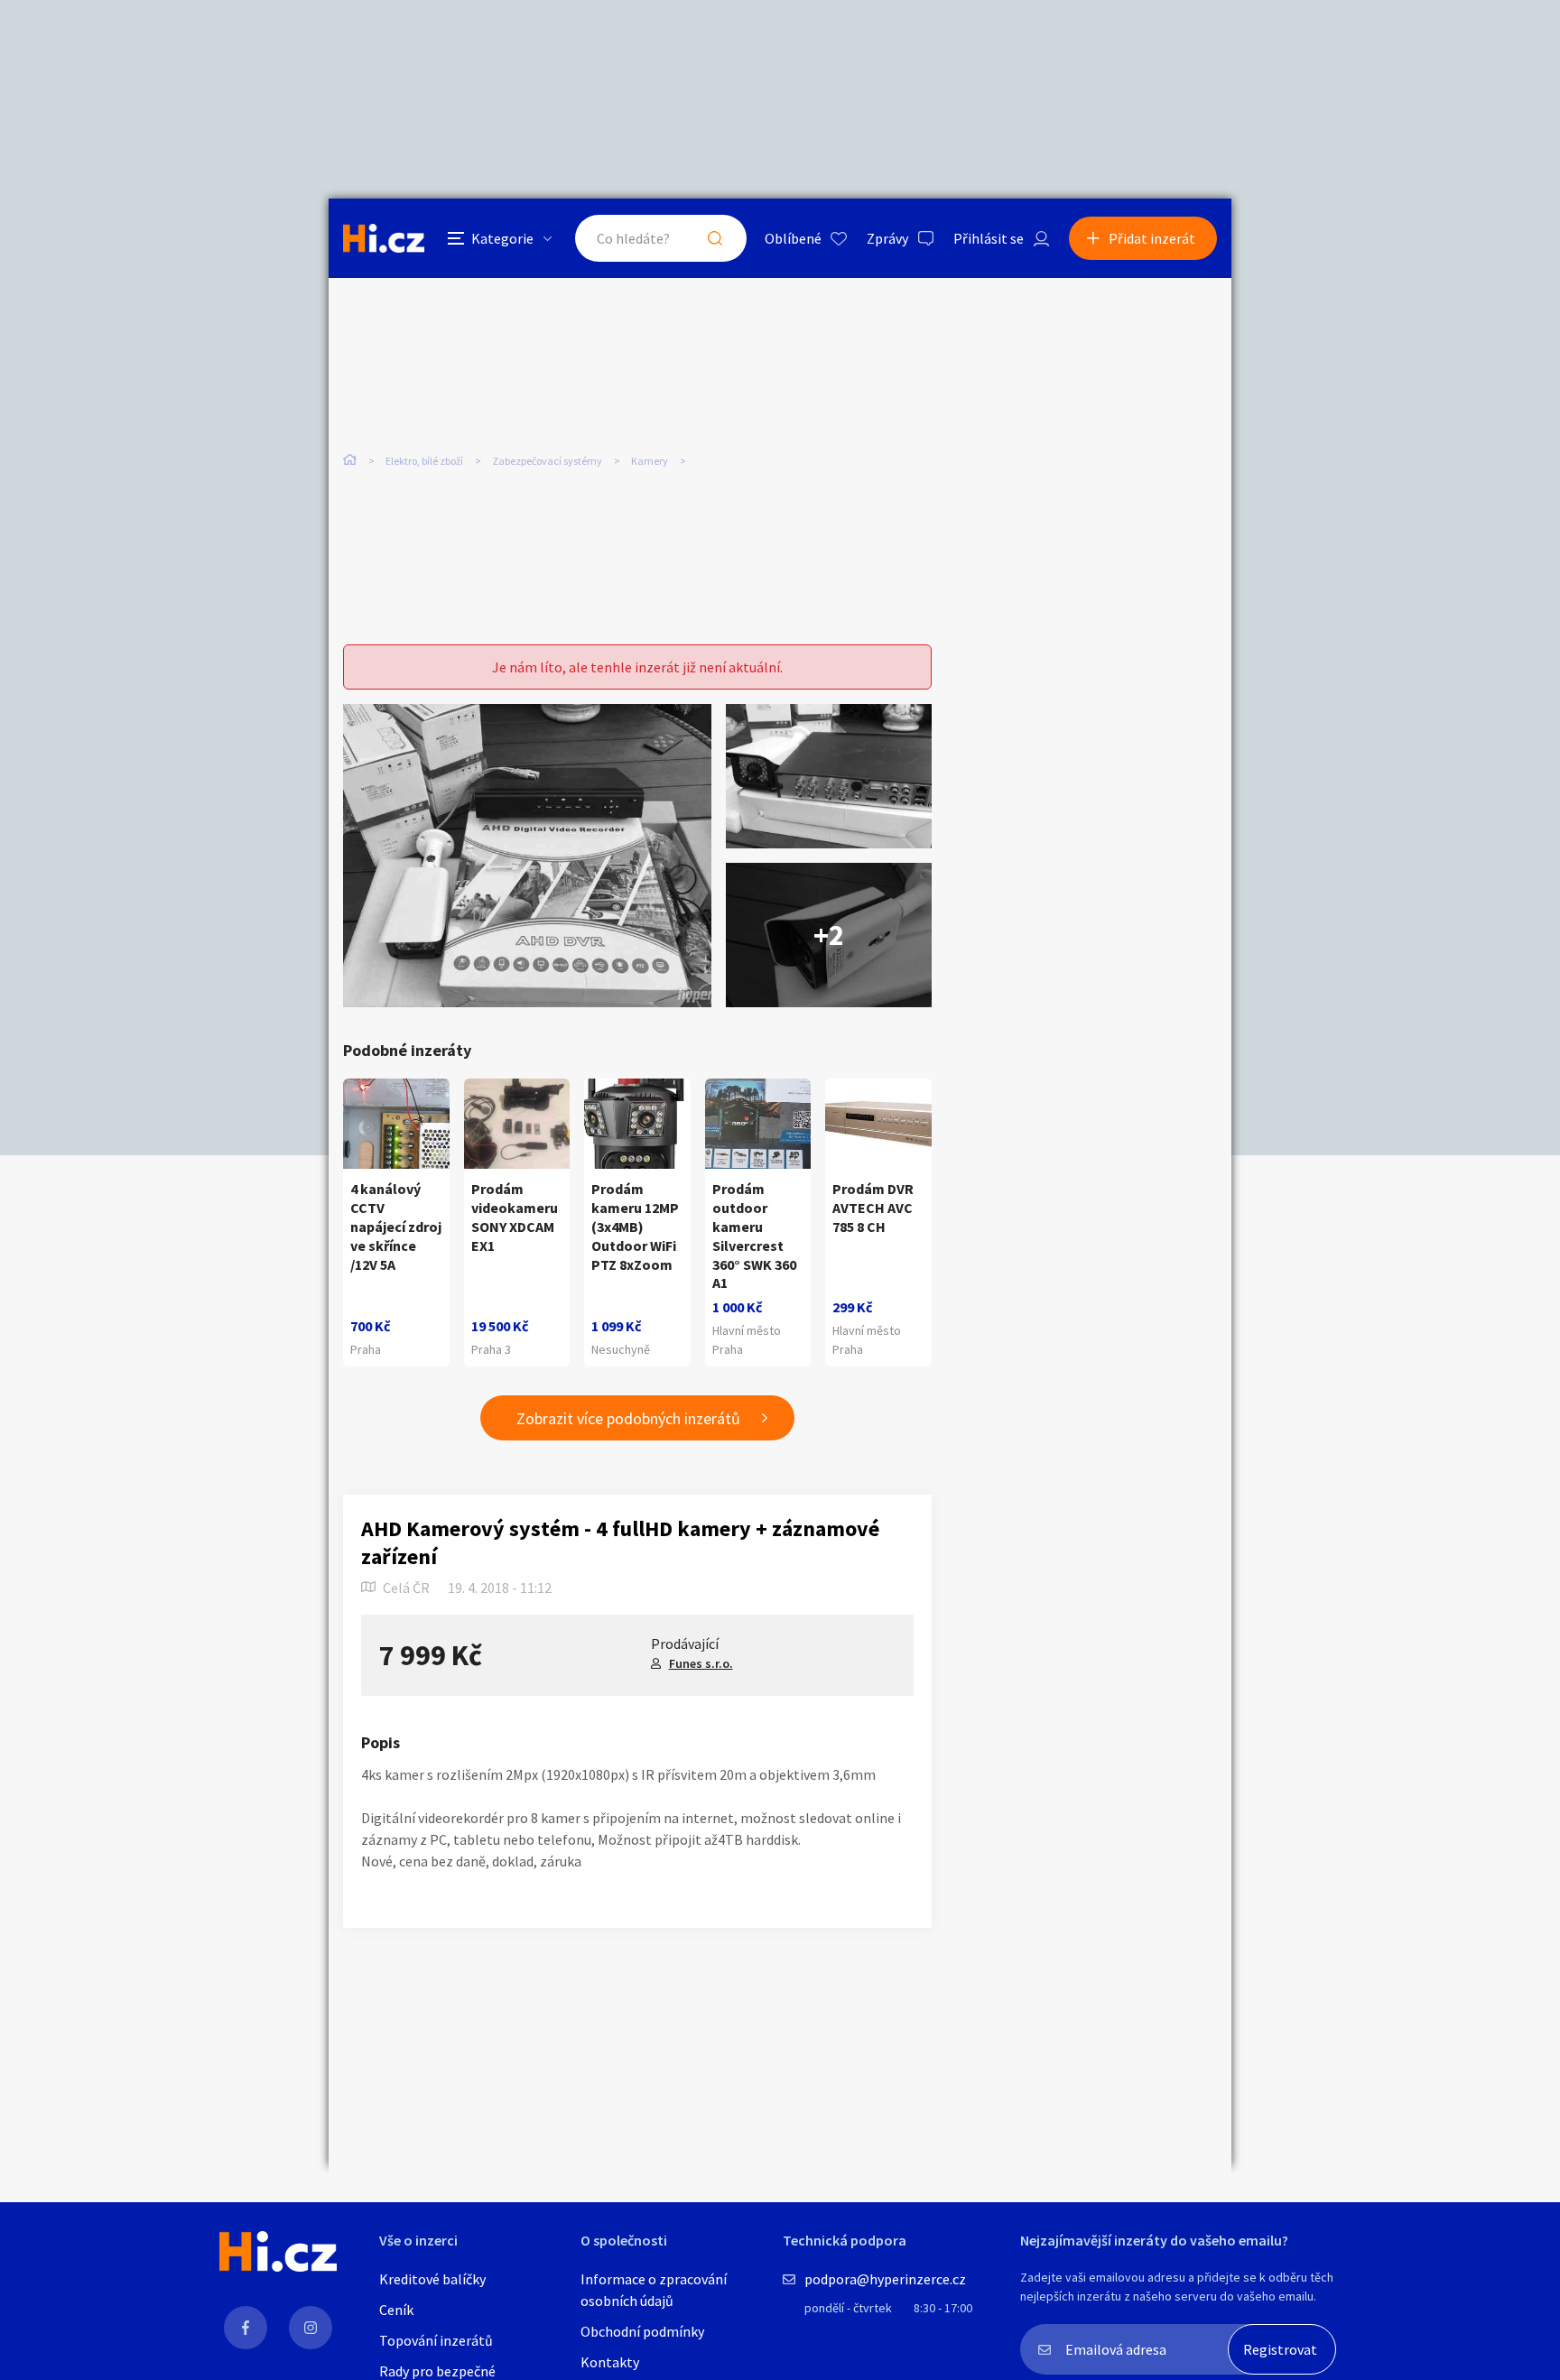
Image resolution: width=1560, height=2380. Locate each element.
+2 (829, 935)
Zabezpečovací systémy (547, 461)
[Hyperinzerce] (384, 238)
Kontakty (610, 2362)
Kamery (650, 461)
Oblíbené (793, 238)
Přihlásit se (989, 238)
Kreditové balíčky (432, 2279)
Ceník (396, 2310)
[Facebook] (246, 2328)
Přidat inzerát (1152, 238)
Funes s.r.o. (701, 1663)
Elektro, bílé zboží (424, 461)
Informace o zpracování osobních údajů (654, 2290)
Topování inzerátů (436, 2340)
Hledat (715, 238)
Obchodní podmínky (642, 2331)
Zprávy (887, 238)
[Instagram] (311, 2328)
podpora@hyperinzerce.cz (885, 2279)
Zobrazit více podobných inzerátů (628, 1418)
